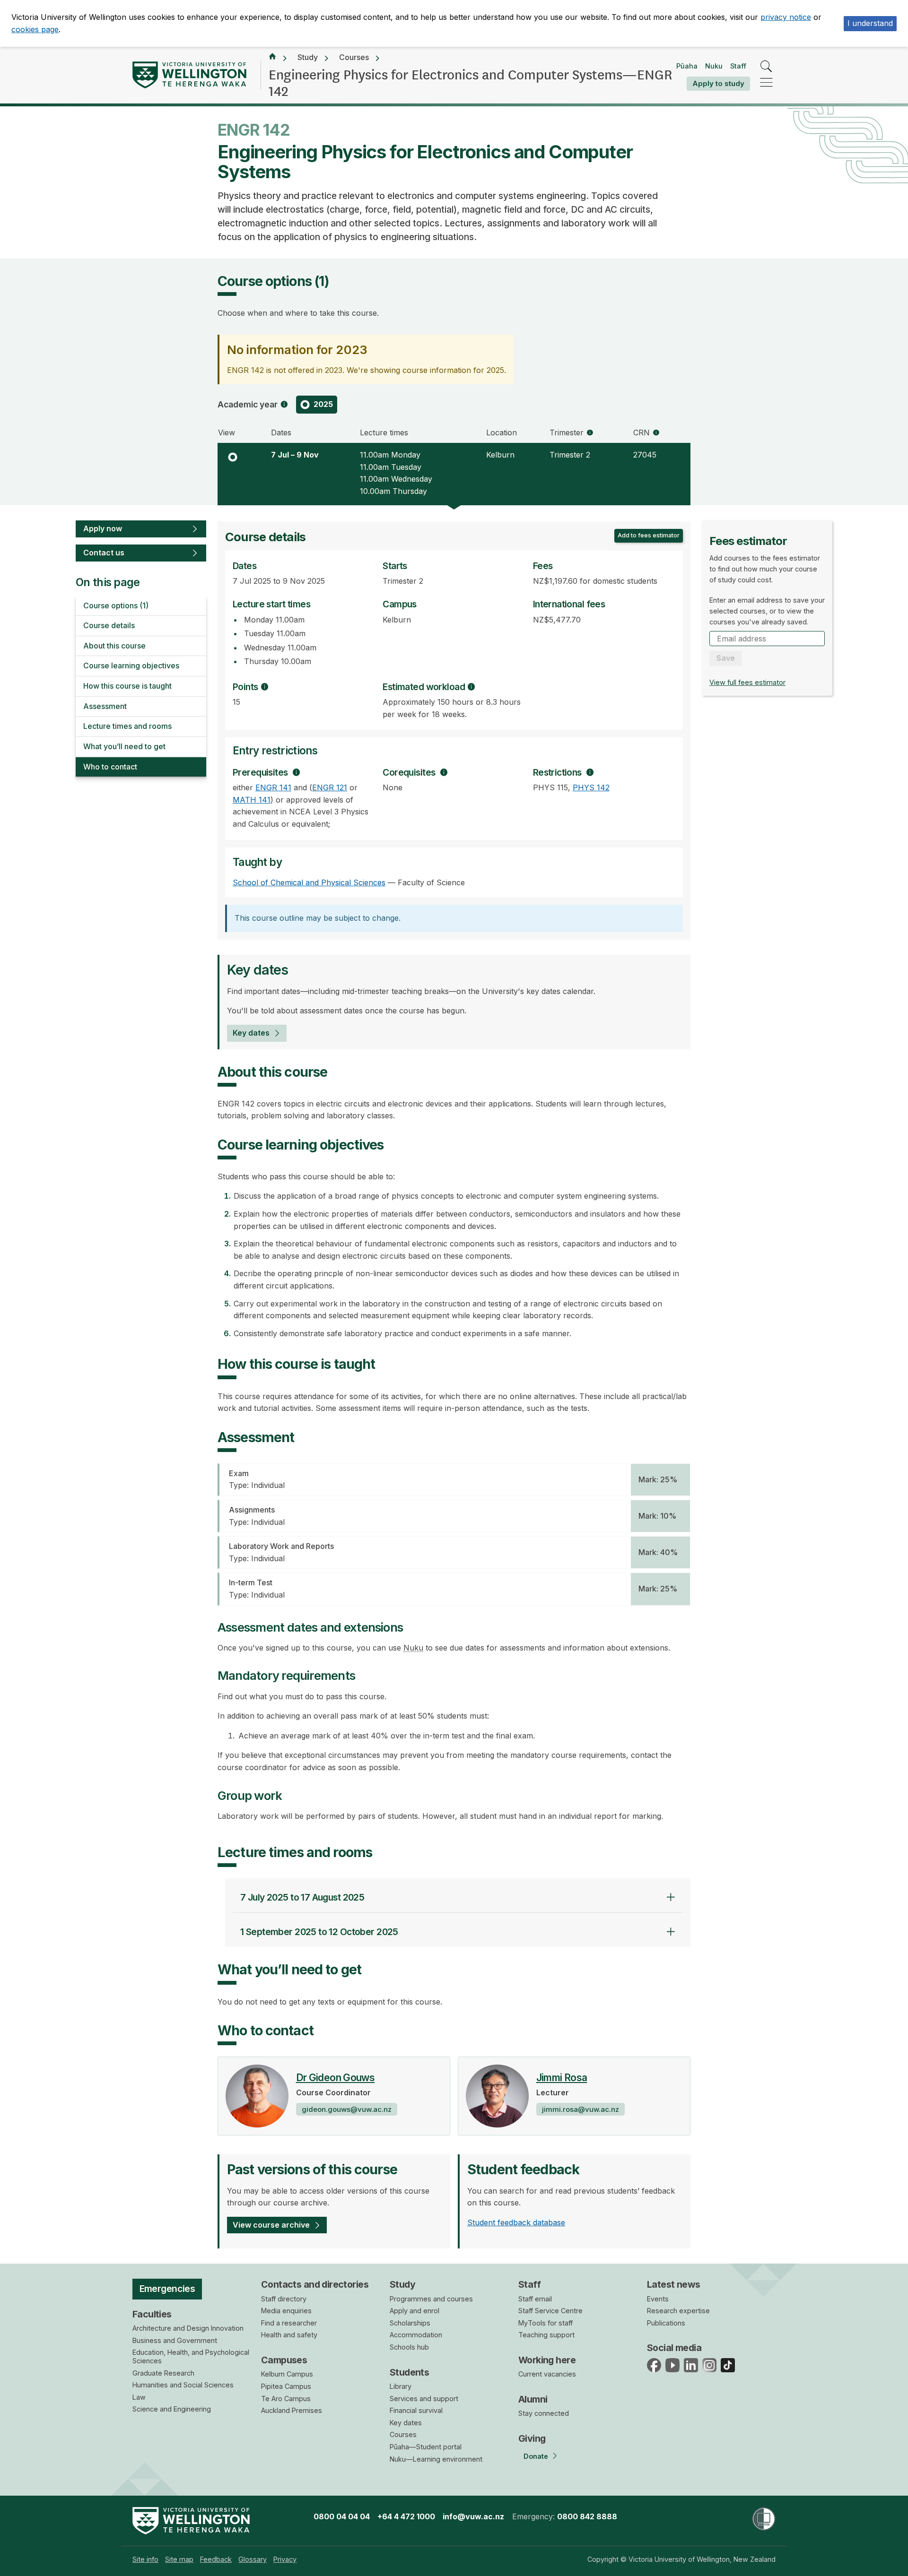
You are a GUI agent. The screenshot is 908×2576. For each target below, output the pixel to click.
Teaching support (546, 2335)
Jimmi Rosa (562, 2078)
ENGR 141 (273, 787)
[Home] (272, 58)
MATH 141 (252, 800)
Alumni (533, 2399)
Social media (674, 2348)
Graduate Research (163, 2373)
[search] (766, 67)
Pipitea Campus (286, 2386)
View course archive (271, 2225)
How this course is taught (127, 686)
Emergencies (167, 2289)
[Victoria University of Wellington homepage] (189, 75)
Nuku (714, 66)
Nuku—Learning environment (436, 2459)
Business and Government (175, 2340)
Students (409, 2372)
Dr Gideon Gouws (336, 2078)
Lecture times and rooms (127, 726)
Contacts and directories (315, 2284)
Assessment (105, 706)
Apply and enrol (415, 2311)
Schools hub (409, 2347)
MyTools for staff (546, 2323)
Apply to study (718, 83)
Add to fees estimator (649, 535)
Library (401, 2386)
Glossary (253, 2559)
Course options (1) (116, 605)
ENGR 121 (330, 787)
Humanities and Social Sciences (183, 2385)
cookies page (35, 29)
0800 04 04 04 (342, 2516)
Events (658, 2299)
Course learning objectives (131, 666)
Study (308, 57)
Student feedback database (516, 2222)
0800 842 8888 (587, 2516)
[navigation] (766, 83)
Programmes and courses (431, 2299)
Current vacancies (547, 2374)
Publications (666, 2323)
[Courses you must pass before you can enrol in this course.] (296, 772)
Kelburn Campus (287, 2374)
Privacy (285, 2559)
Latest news (674, 2284)
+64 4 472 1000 (406, 2516)
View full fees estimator (747, 682)
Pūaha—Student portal (426, 2447)
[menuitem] (145, 2559)
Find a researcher (289, 2323)
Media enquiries (286, 2311)
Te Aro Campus (286, 2399)
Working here (547, 2360)
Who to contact (110, 767)
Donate (536, 2456)
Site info (145, 2559)
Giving (532, 2438)
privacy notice (786, 17)
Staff (738, 66)
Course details (109, 625)
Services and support (424, 2399)
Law (139, 2397)
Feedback (216, 2559)
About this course (114, 646)
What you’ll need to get (124, 746)
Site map (179, 2559)
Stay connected (544, 2413)
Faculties (152, 2314)
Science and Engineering (172, 2409)
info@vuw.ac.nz (473, 2516)
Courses (354, 57)
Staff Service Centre (550, 2311)
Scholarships (410, 2323)
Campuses (284, 2360)
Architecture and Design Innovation (188, 2328)
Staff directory (284, 2299)
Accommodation (416, 2335)
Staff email (535, 2299)
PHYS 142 (591, 787)
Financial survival (416, 2410)
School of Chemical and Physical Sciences (309, 882)
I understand (870, 23)
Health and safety (289, 2335)
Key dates (251, 1033)
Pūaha (687, 66)
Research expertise (678, 2311)
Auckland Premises (292, 2410)
